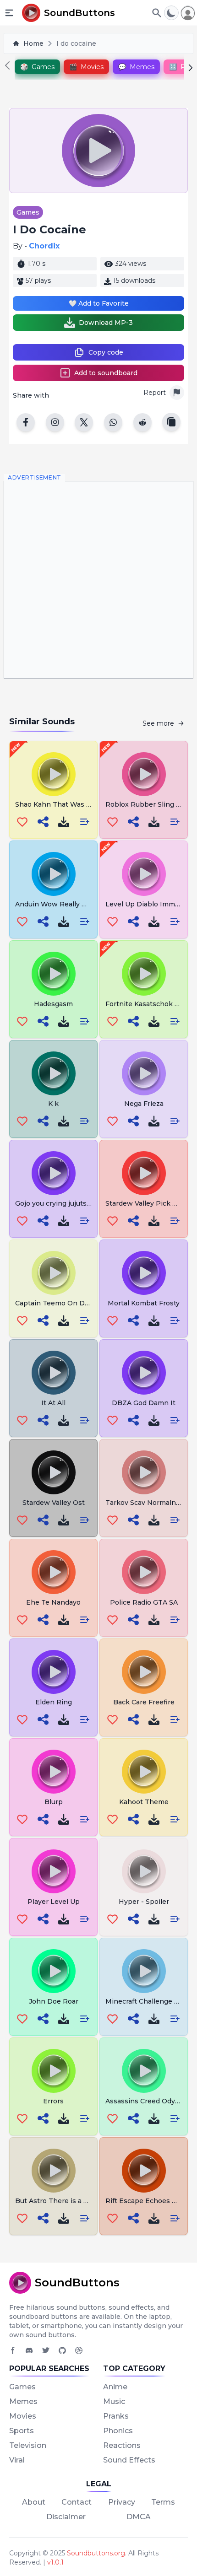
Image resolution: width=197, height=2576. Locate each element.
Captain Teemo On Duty (55, 1303)
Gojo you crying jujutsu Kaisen (65, 1203)
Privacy (122, 2502)
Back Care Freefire (144, 1702)
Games (28, 212)
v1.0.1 (55, 2562)
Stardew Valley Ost (54, 1503)
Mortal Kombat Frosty (144, 1303)
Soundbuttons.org (96, 2553)
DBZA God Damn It (144, 1403)
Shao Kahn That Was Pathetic (65, 804)
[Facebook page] (13, 2350)
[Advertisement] (98, 580)
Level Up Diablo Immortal (148, 904)
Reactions (122, 2445)
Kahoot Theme (144, 1802)
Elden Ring (54, 1702)
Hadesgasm (53, 1004)
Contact (77, 2502)
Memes (23, 2401)
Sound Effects (129, 2460)
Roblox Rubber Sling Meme (151, 804)
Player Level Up (54, 1902)
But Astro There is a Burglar (61, 2201)
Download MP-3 (106, 323)
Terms (163, 2502)
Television (28, 2445)
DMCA (139, 2517)
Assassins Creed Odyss (144, 2101)
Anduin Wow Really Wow (57, 904)
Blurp (54, 1802)
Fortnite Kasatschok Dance (151, 1004)
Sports (22, 2431)
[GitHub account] (62, 2350)
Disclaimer (66, 2517)
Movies (23, 2416)
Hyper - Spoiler (144, 1902)
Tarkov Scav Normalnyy (144, 1503)
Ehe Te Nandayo (53, 1602)
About (34, 2502)
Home (33, 43)
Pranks (116, 2416)
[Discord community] (29, 2350)
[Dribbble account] (79, 2350)
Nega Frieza (144, 1104)
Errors (53, 2101)
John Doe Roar (54, 2001)
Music (114, 2401)
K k (53, 1104)
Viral (17, 2460)
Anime (115, 2387)
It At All (53, 1403)
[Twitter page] (46, 2350)
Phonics (118, 2431)
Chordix (44, 246)
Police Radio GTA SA (144, 1602)
